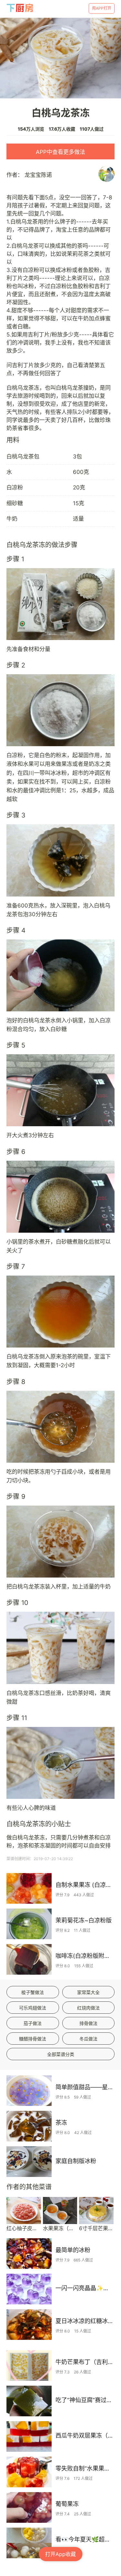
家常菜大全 (88, 1992)
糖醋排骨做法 (33, 2039)
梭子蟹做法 (33, 1992)
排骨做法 (88, 2023)
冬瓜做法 (88, 2039)
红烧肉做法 (88, 2008)
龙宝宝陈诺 (38, 175)
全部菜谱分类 (61, 2054)
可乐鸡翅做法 (33, 2008)
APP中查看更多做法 (60, 152)
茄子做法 (33, 2023)
